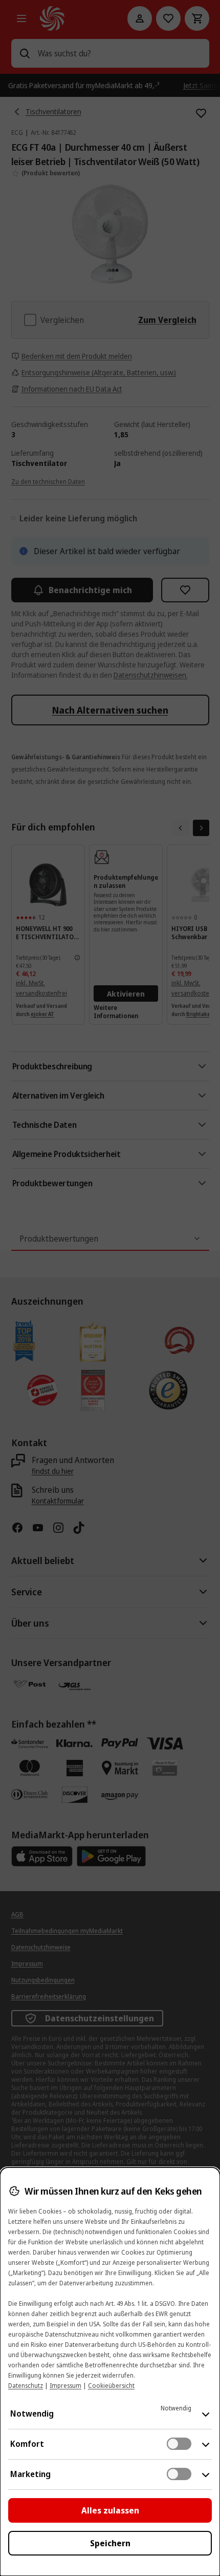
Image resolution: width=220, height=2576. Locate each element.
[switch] (179, 2444)
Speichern (110, 2543)
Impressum (65, 2386)
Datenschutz (26, 2386)
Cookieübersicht (111, 2386)
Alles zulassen (110, 2510)
